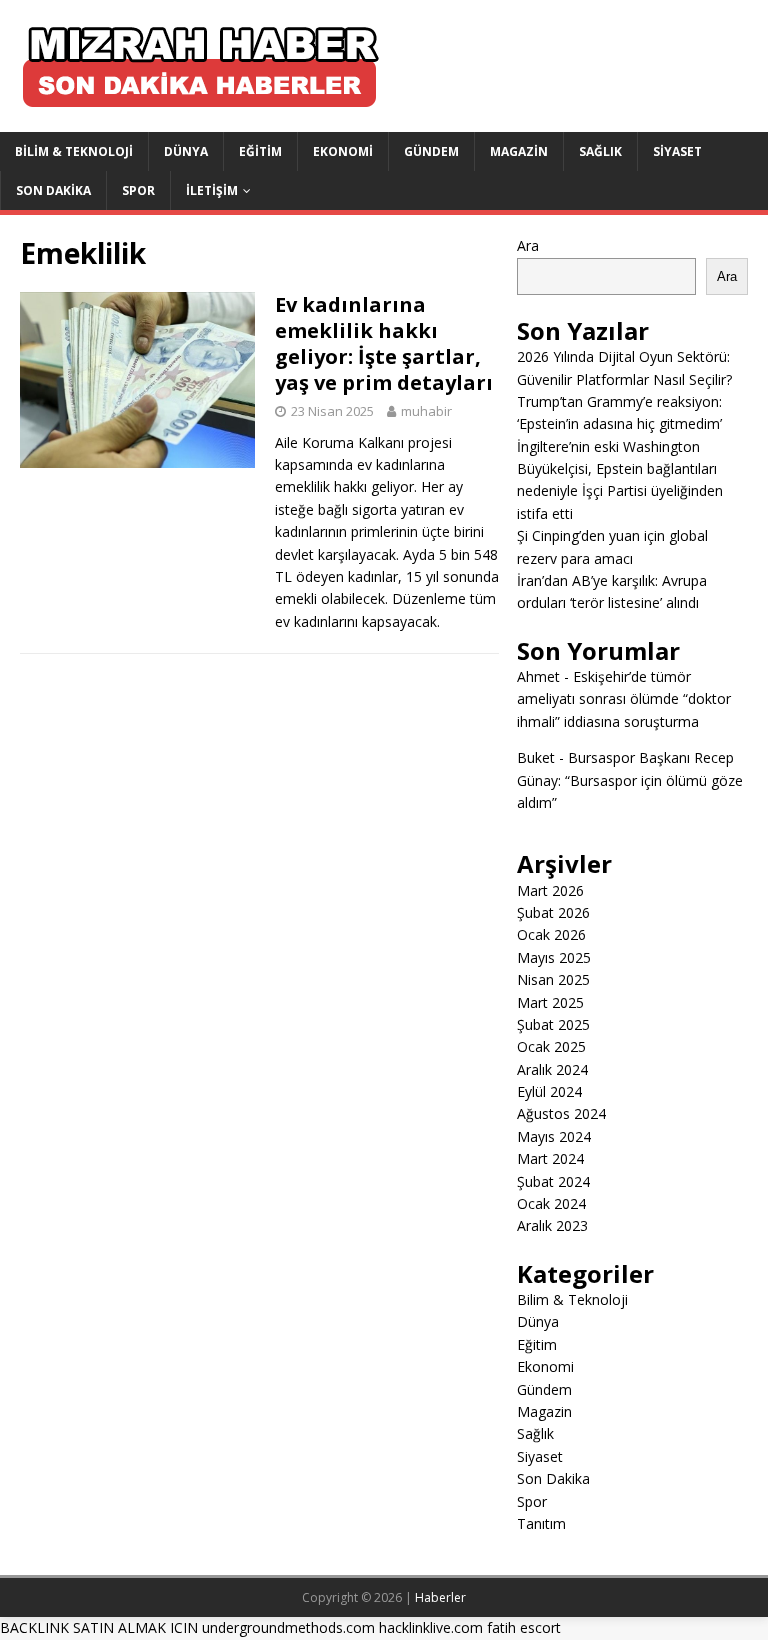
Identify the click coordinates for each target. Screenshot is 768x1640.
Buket (536, 757)
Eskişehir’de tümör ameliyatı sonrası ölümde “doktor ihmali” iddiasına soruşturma (624, 699)
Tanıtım (541, 1523)
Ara (528, 245)
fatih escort (524, 1627)
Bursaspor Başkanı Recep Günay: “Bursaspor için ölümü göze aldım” (630, 780)
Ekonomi (343, 151)
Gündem (431, 151)
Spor (138, 190)
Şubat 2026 (553, 912)
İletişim (212, 190)
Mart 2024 (550, 1158)
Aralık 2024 (552, 1069)
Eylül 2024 (549, 1091)
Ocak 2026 (551, 934)
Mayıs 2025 (554, 957)
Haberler (440, 1597)
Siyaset (677, 151)
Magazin (519, 151)
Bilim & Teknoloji (74, 151)
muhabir (426, 411)
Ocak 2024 (551, 1203)
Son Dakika (53, 190)
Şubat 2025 (553, 1024)
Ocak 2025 (551, 1046)
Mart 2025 (550, 1002)
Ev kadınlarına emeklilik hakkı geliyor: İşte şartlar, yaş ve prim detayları (384, 343)
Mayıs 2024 (554, 1136)
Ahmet (538, 676)
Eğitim (260, 151)
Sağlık (600, 151)
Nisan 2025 (553, 979)
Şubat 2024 (553, 1181)
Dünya (186, 151)
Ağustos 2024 (561, 1113)
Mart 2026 (550, 890)
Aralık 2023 (552, 1225)
